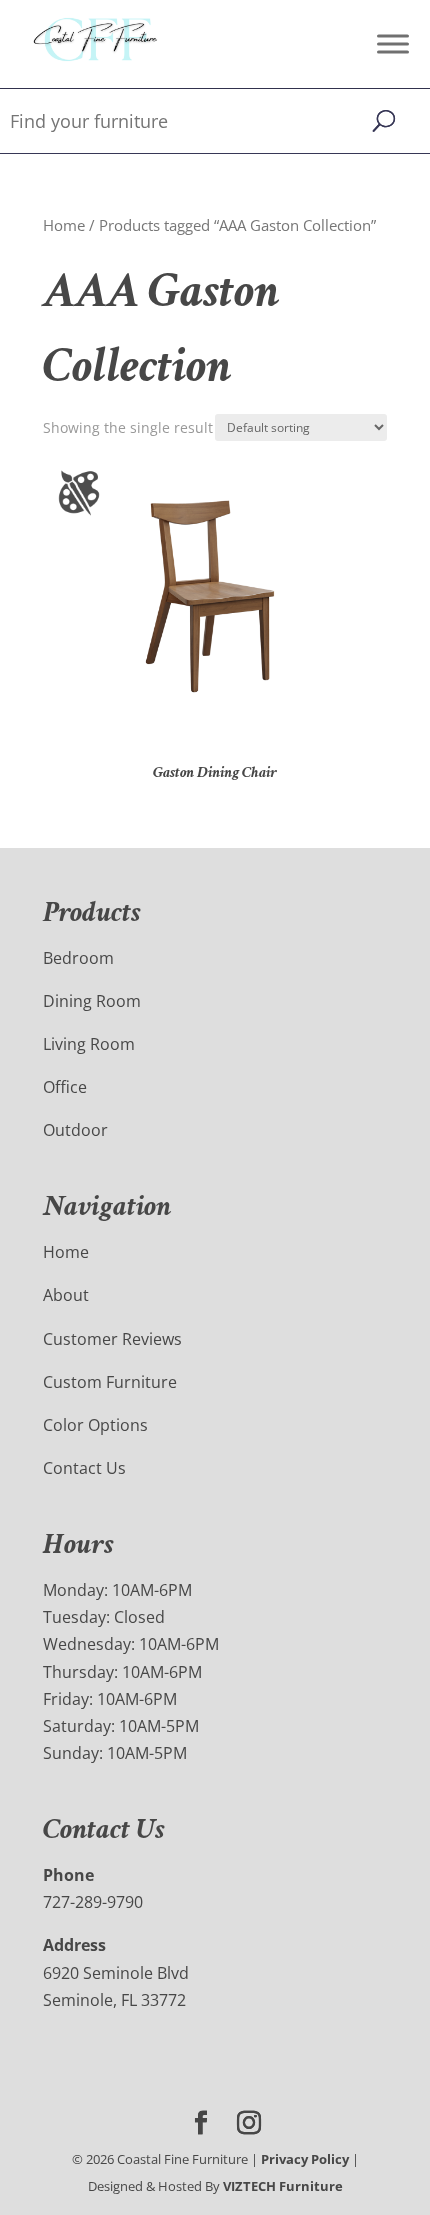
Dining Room (92, 1001)
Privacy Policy (305, 2159)
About (66, 1295)
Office (65, 1087)
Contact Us (84, 1468)
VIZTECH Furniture (283, 2186)
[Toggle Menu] (393, 43)
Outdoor (75, 1130)
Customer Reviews (112, 1339)
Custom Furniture (110, 1382)
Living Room (89, 1044)
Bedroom (78, 958)
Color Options (95, 1425)
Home (64, 225)
